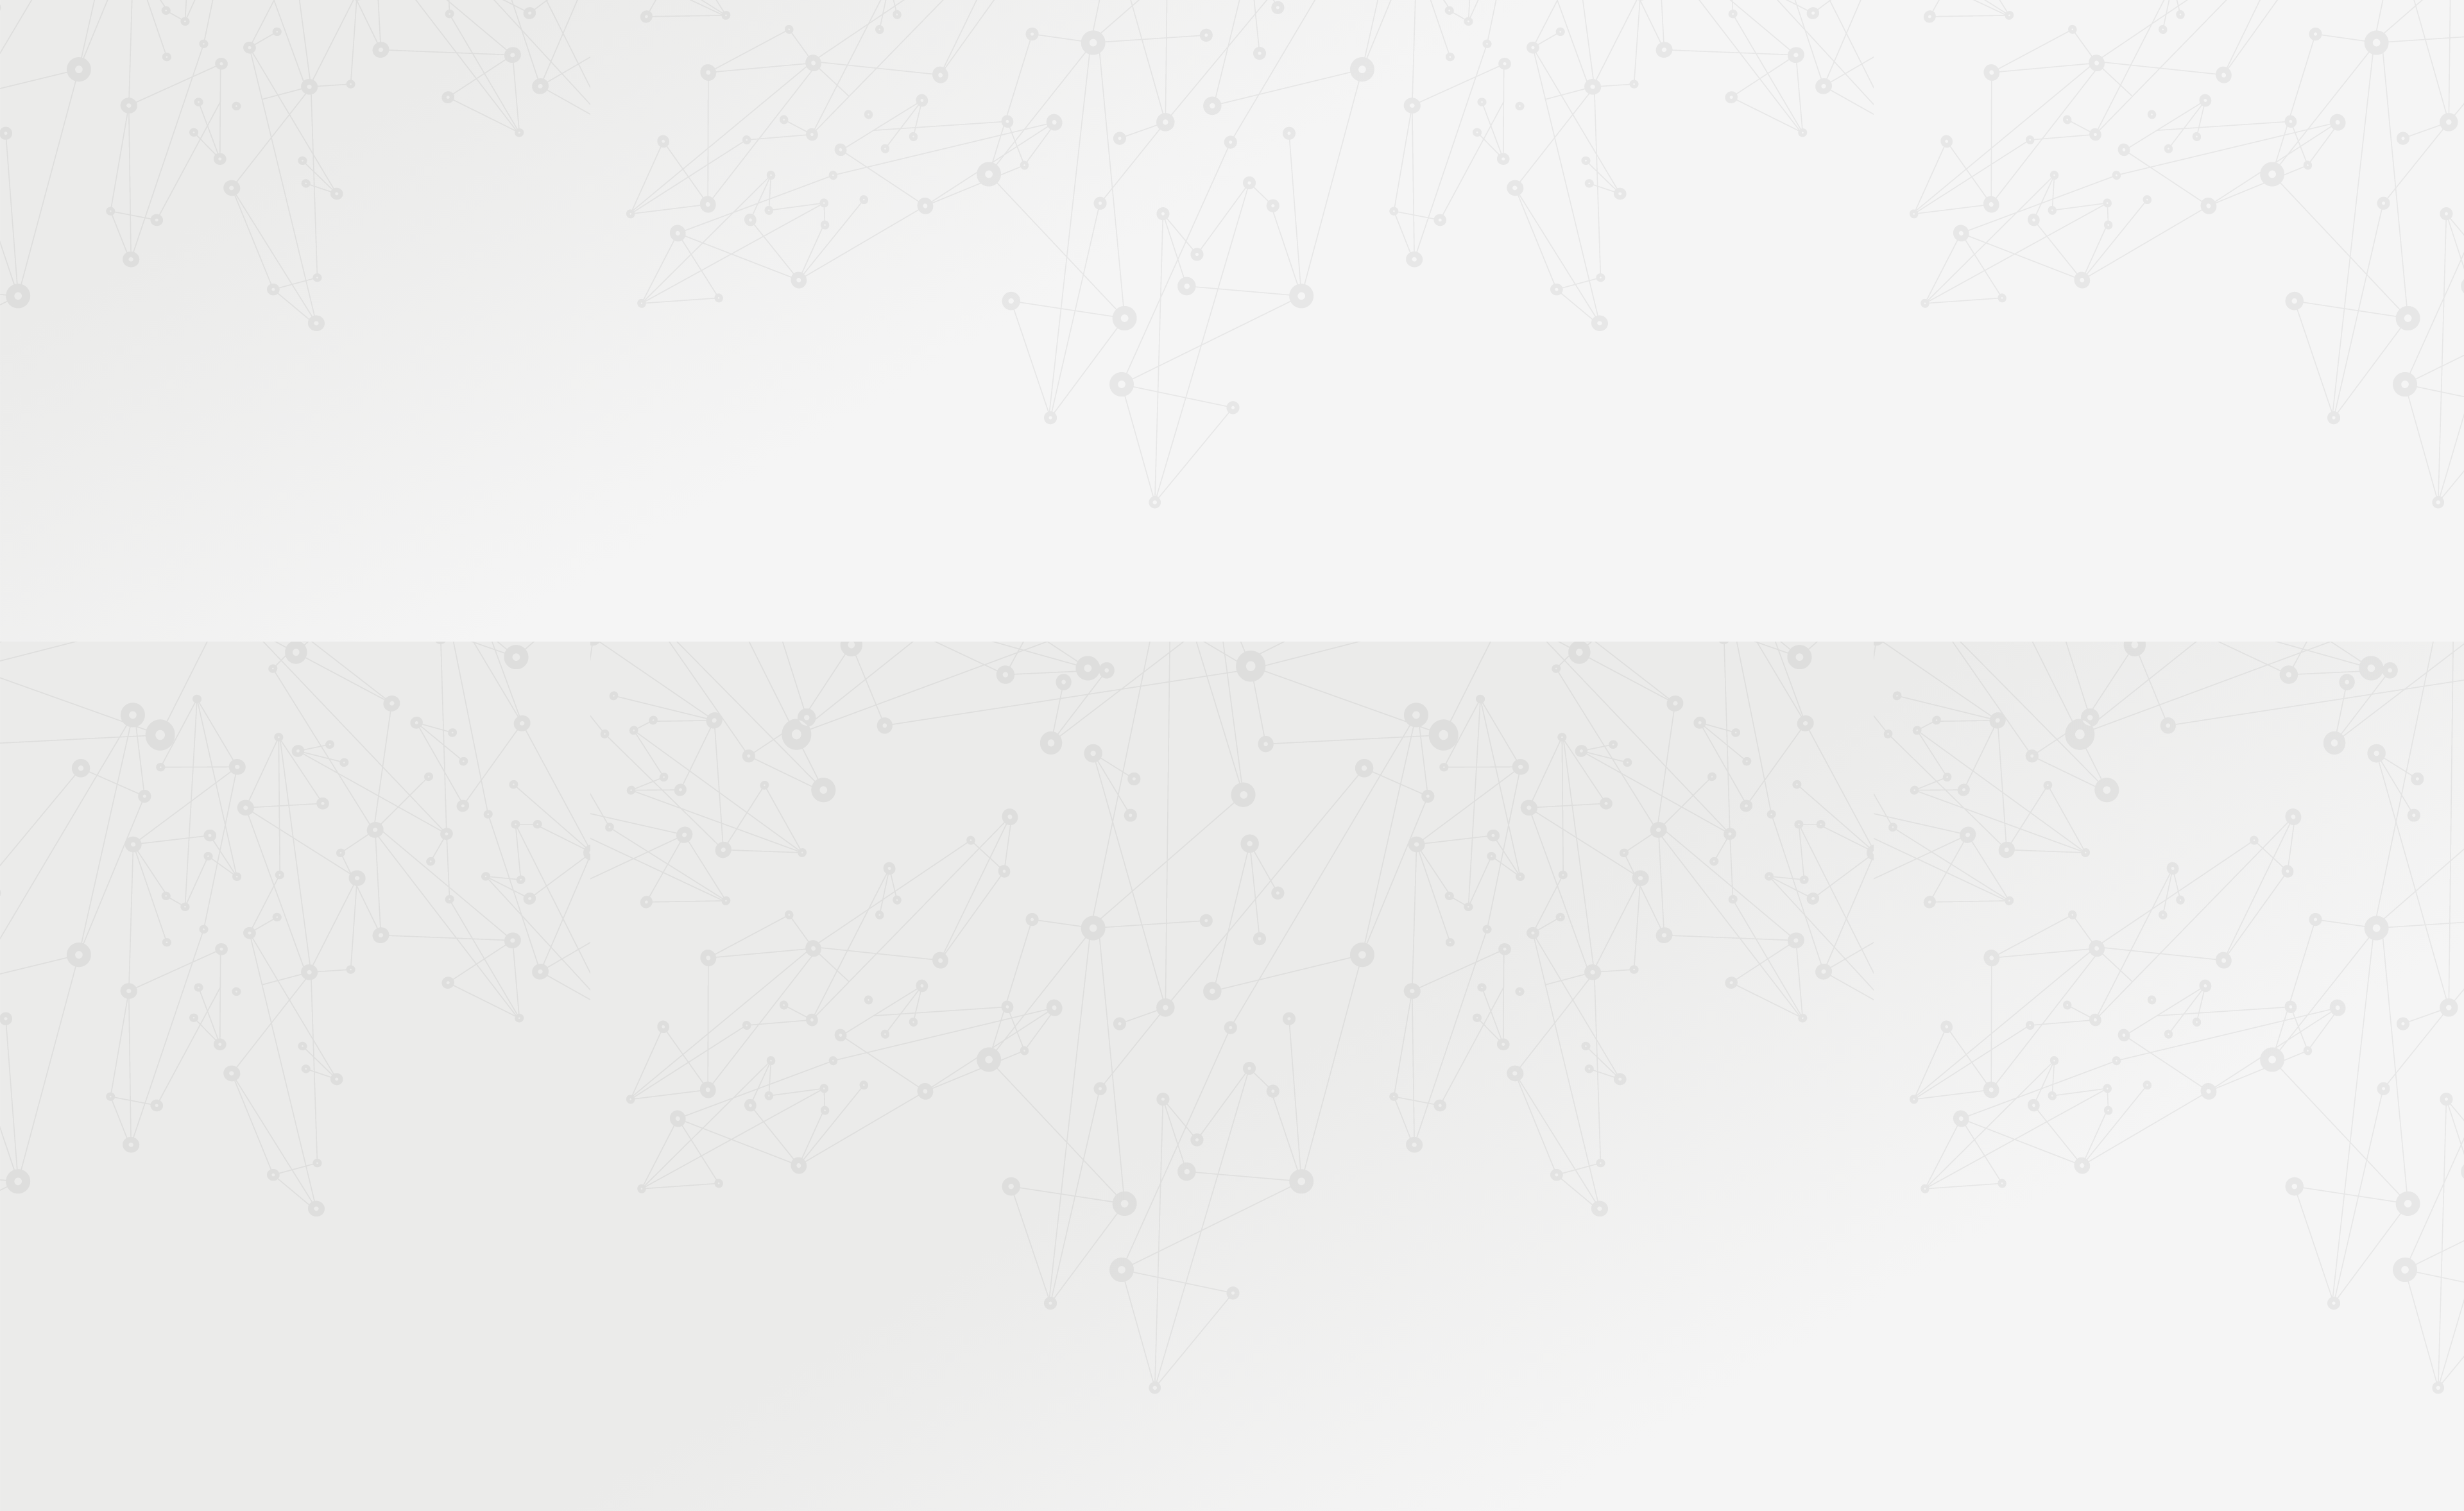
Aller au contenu (1358, 65)
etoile (1313, 799)
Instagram (1438, 1374)
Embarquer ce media (1463, 638)
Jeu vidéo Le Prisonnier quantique (994, 376)
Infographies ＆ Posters (994, 463)
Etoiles (1392, 220)
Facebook (1408, 1374)
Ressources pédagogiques (1117, 168)
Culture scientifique (1201, 220)
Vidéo (1144, 220)
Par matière (970, 224)
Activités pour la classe (1256, 168)
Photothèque (1292, 152)
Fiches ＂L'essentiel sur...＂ (1003, 402)
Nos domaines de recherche (1096, 27)
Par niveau (967, 245)
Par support (1155, 197)
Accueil (1000, 197)
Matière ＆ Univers (1278, 220)
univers (1214, 799)
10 (1359, 1291)
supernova (1353, 799)
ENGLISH (1517, 27)
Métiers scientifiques (1383, 168)
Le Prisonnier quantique (1591, 149)
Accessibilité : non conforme (1219, 1373)
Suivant (1506, 1291)
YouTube (1453, 1374)
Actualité (1104, 220)
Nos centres (1320, 27)
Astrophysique (1346, 220)
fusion (1395, 799)
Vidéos (963, 308)
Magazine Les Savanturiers (1001, 443)
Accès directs (1430, 27)
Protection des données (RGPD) (1081, 1373)
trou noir (1172, 799)
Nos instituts (1255, 27)
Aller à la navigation (1427, 65)
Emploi (1373, 27)
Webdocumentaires (986, 349)
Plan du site (1315, 1373)
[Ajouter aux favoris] (1173, 294)
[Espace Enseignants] (1059, 115)
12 (1403, 1291)
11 (1381, 1291)
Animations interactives (994, 287)
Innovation (1193, 27)
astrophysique (1265, 799)
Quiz (959, 328)
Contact (1424, 152)
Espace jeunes (1364, 152)
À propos (1001, 27)
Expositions (972, 483)
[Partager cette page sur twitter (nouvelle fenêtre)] (1166, 328)
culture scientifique (1455, 799)
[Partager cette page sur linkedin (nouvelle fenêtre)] (1330, 328)
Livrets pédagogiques (990, 423)
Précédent (1120, 1291)
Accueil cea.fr (1484, 151)
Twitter (1423, 1374)
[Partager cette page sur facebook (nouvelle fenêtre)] (1297, 300)
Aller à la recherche (1500, 65)
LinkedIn (1467, 1374)
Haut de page (2319, 1307)
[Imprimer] (1108, 294)
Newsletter (1478, 168)
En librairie (970, 504)
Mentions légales (966, 1373)
